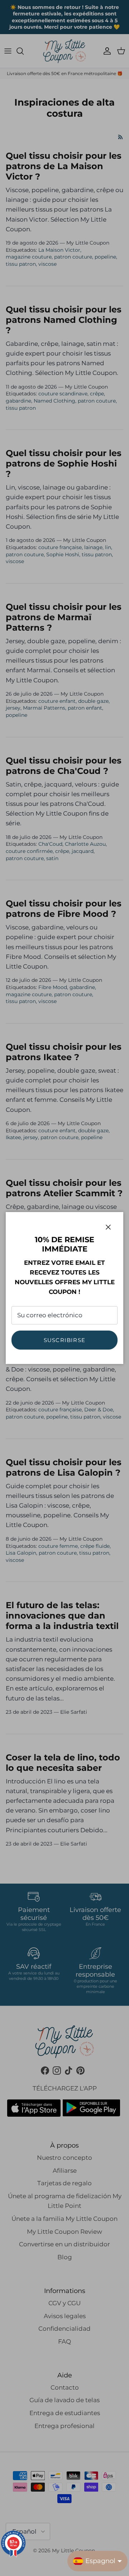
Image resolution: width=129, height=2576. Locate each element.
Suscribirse (64, 1340)
